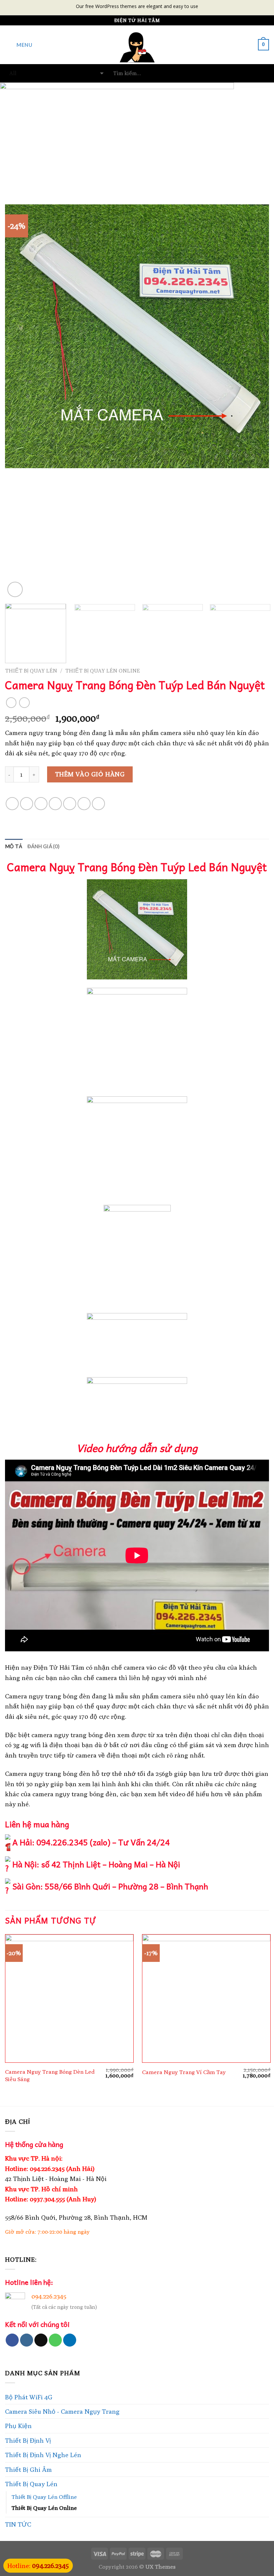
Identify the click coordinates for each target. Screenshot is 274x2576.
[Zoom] (15, 589)
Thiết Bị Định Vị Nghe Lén (43, 2455)
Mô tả (14, 846)
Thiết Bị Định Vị (28, 2440)
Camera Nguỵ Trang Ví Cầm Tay (184, 2072)
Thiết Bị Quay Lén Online (103, 671)
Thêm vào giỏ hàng (90, 774)
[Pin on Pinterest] (70, 804)
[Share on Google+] (84, 804)
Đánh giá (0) (44, 846)
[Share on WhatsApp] (12, 804)
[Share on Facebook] (27, 804)
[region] (137, 133)
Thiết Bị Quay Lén (31, 671)
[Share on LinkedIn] (98, 804)
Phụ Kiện (18, 2426)
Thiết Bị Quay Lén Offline (44, 2497)
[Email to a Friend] (55, 804)
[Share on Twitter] (41, 804)
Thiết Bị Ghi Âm (28, 2469)
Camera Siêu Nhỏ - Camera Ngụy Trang (62, 2411)
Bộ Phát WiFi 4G (29, 2397)
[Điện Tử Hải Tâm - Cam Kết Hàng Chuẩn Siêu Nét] (137, 45)
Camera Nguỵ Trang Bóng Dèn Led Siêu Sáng (50, 2075)
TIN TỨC (18, 2524)
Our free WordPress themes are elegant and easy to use (137, 6)
